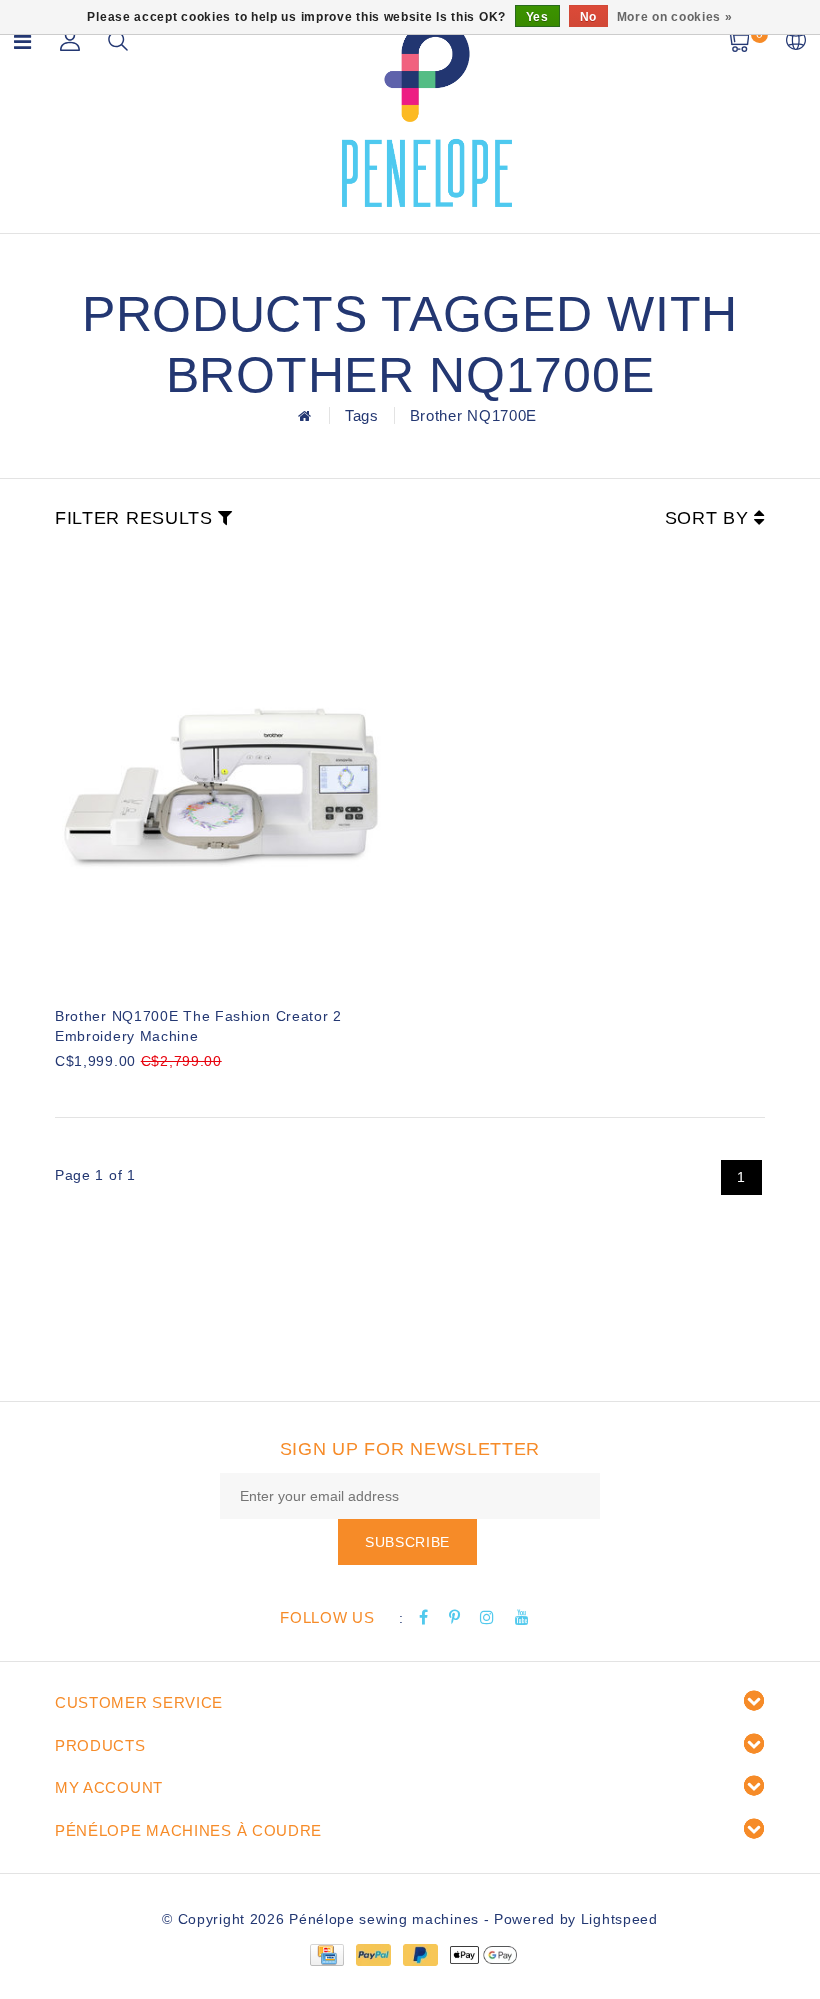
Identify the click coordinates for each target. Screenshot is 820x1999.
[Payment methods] (326, 1954)
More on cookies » (675, 17)
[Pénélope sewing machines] (427, 113)
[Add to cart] (67, 1094)
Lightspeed (619, 1919)
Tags (362, 415)
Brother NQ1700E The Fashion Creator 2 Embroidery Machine (198, 1026)
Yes (537, 17)
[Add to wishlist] (117, 1095)
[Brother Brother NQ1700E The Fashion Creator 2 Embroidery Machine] (223, 771)
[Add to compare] (165, 1094)
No (588, 17)
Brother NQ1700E (474, 415)
